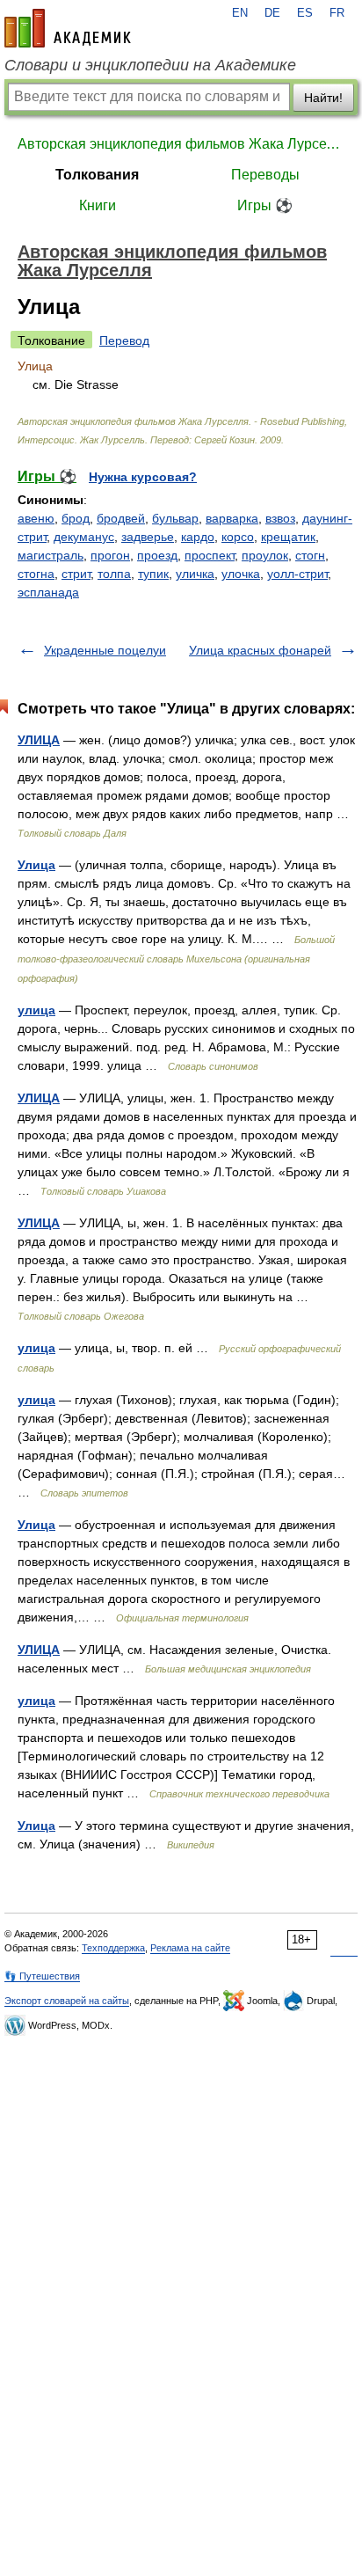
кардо (198, 537)
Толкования (97, 175)
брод (76, 518)
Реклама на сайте (190, 1948)
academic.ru (68, 28)
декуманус (84, 537)
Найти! (323, 98)
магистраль (51, 555)
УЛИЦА (39, 740)
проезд (157, 555)
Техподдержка (113, 1948)
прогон (110, 555)
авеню (36, 518)
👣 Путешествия (42, 1976)
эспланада (48, 592)
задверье (148, 537)
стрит (76, 574)
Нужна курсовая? (143, 477)
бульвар (175, 518)
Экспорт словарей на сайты (67, 2001)
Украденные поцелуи (105, 650)
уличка (195, 574)
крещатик (288, 537)
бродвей (121, 518)
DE (272, 13)
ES (305, 13)
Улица (36, 865)
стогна (36, 574)
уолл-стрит (297, 574)
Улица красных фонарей (260, 650)
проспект (210, 555)
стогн (310, 555)
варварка (232, 518)
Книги (98, 205)
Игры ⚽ (265, 205)
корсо (238, 537)
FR (337, 13)
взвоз (280, 518)
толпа (114, 574)
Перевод (124, 340)
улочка (241, 574)
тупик (153, 574)
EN (240, 13)
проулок (265, 555)
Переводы (265, 175)
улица (36, 1010)
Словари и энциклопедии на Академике (150, 65)
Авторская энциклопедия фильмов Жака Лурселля (181, 144)
